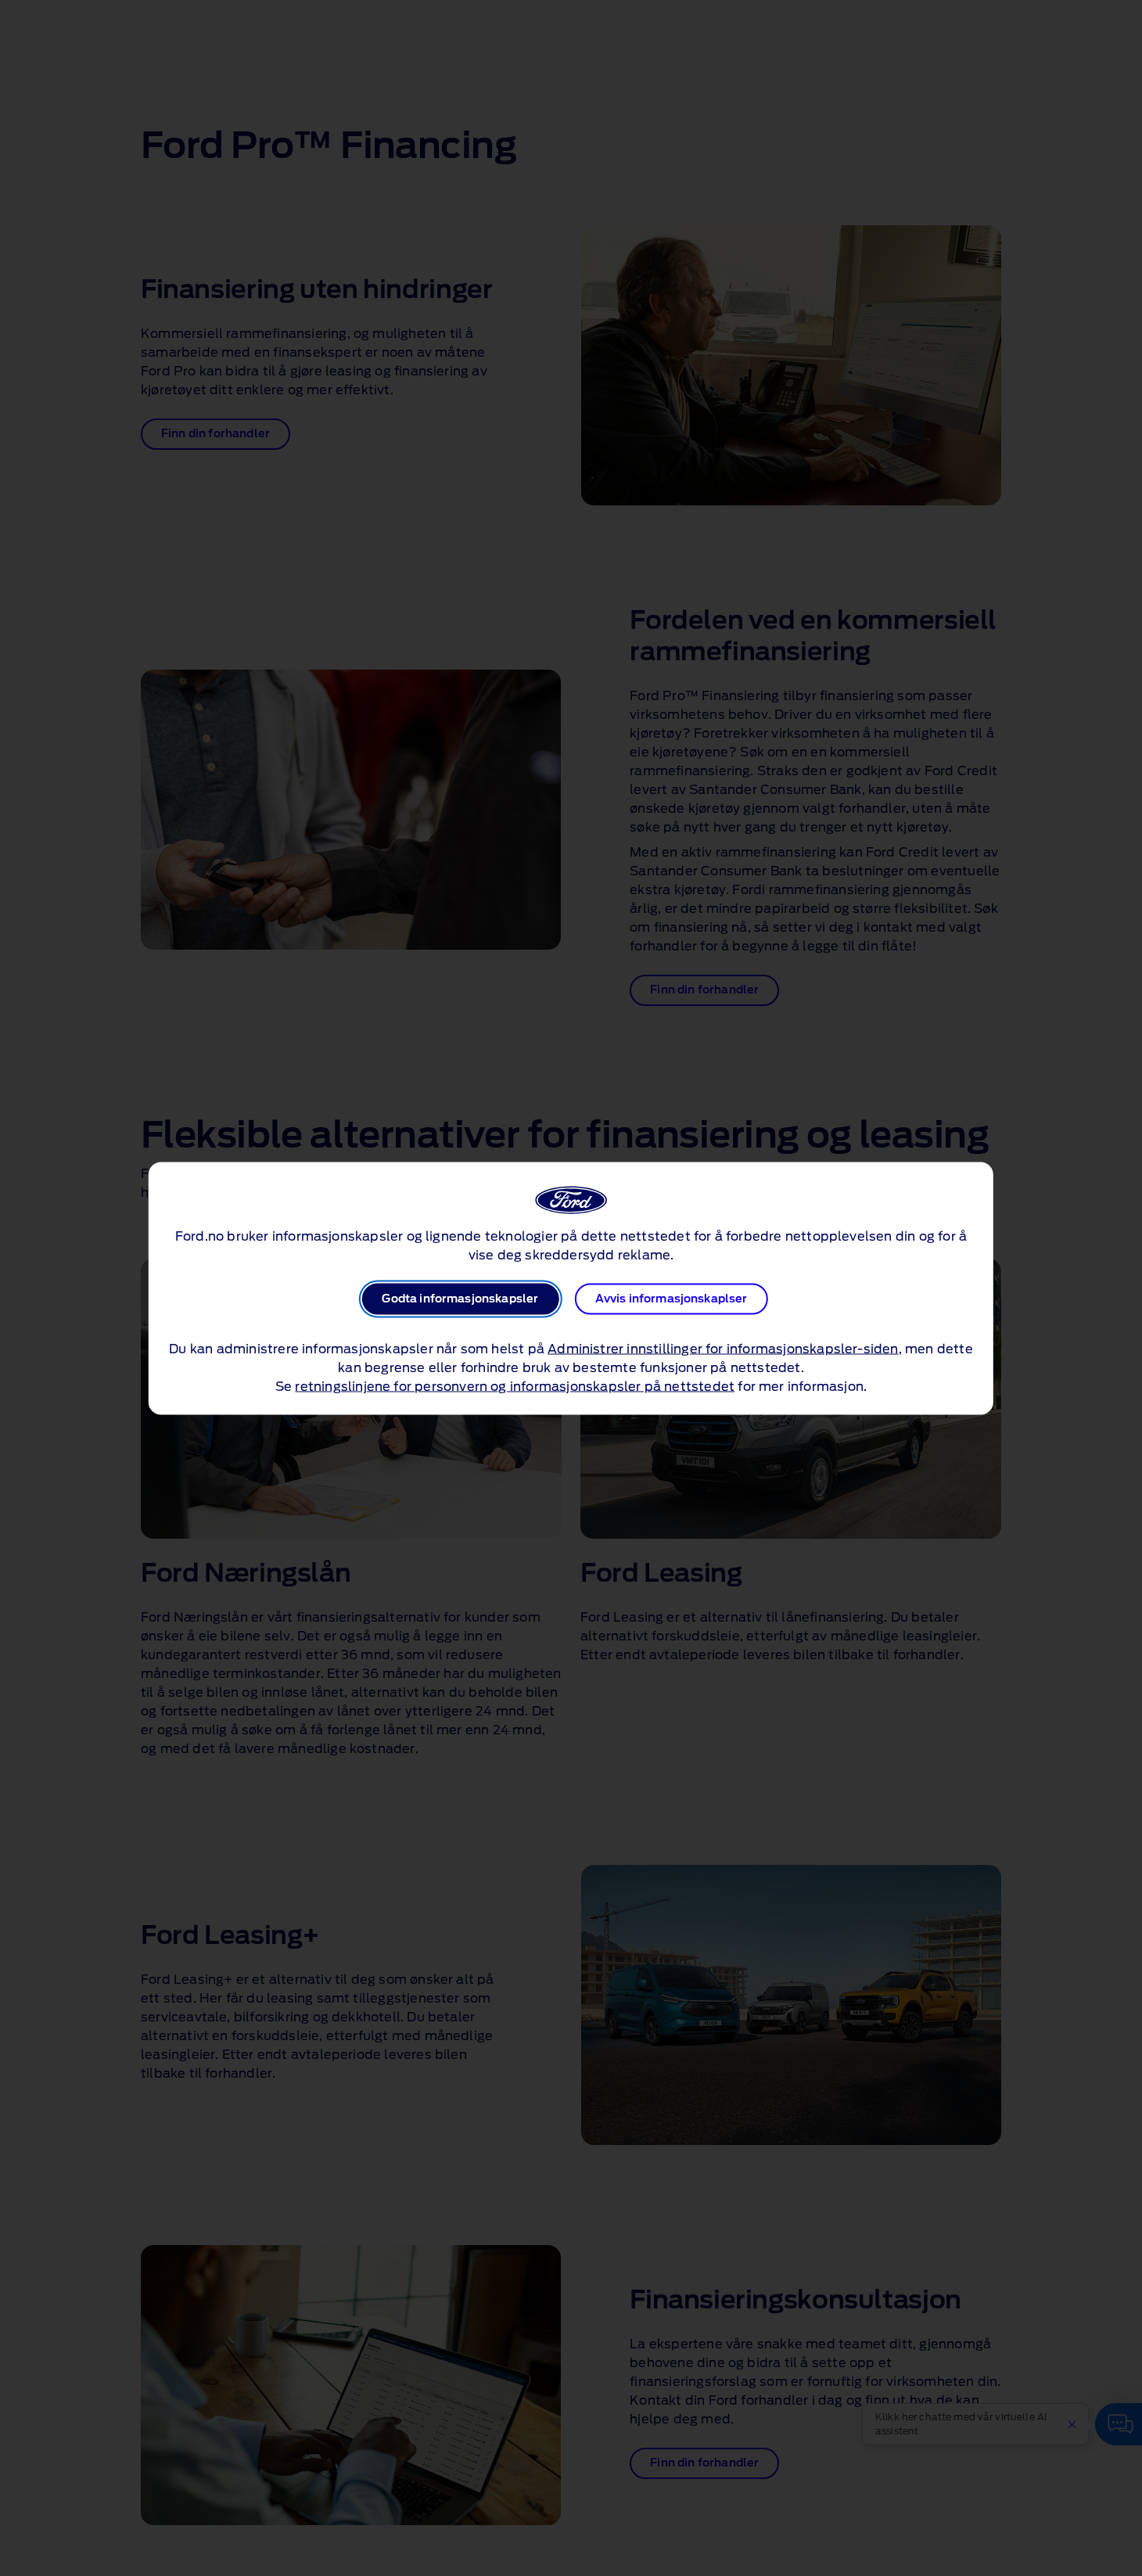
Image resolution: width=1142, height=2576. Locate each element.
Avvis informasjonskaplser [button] (672, 1299)
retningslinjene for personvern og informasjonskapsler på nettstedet (515, 1386)
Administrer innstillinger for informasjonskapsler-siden (723, 1349)
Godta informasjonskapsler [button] (460, 1299)
